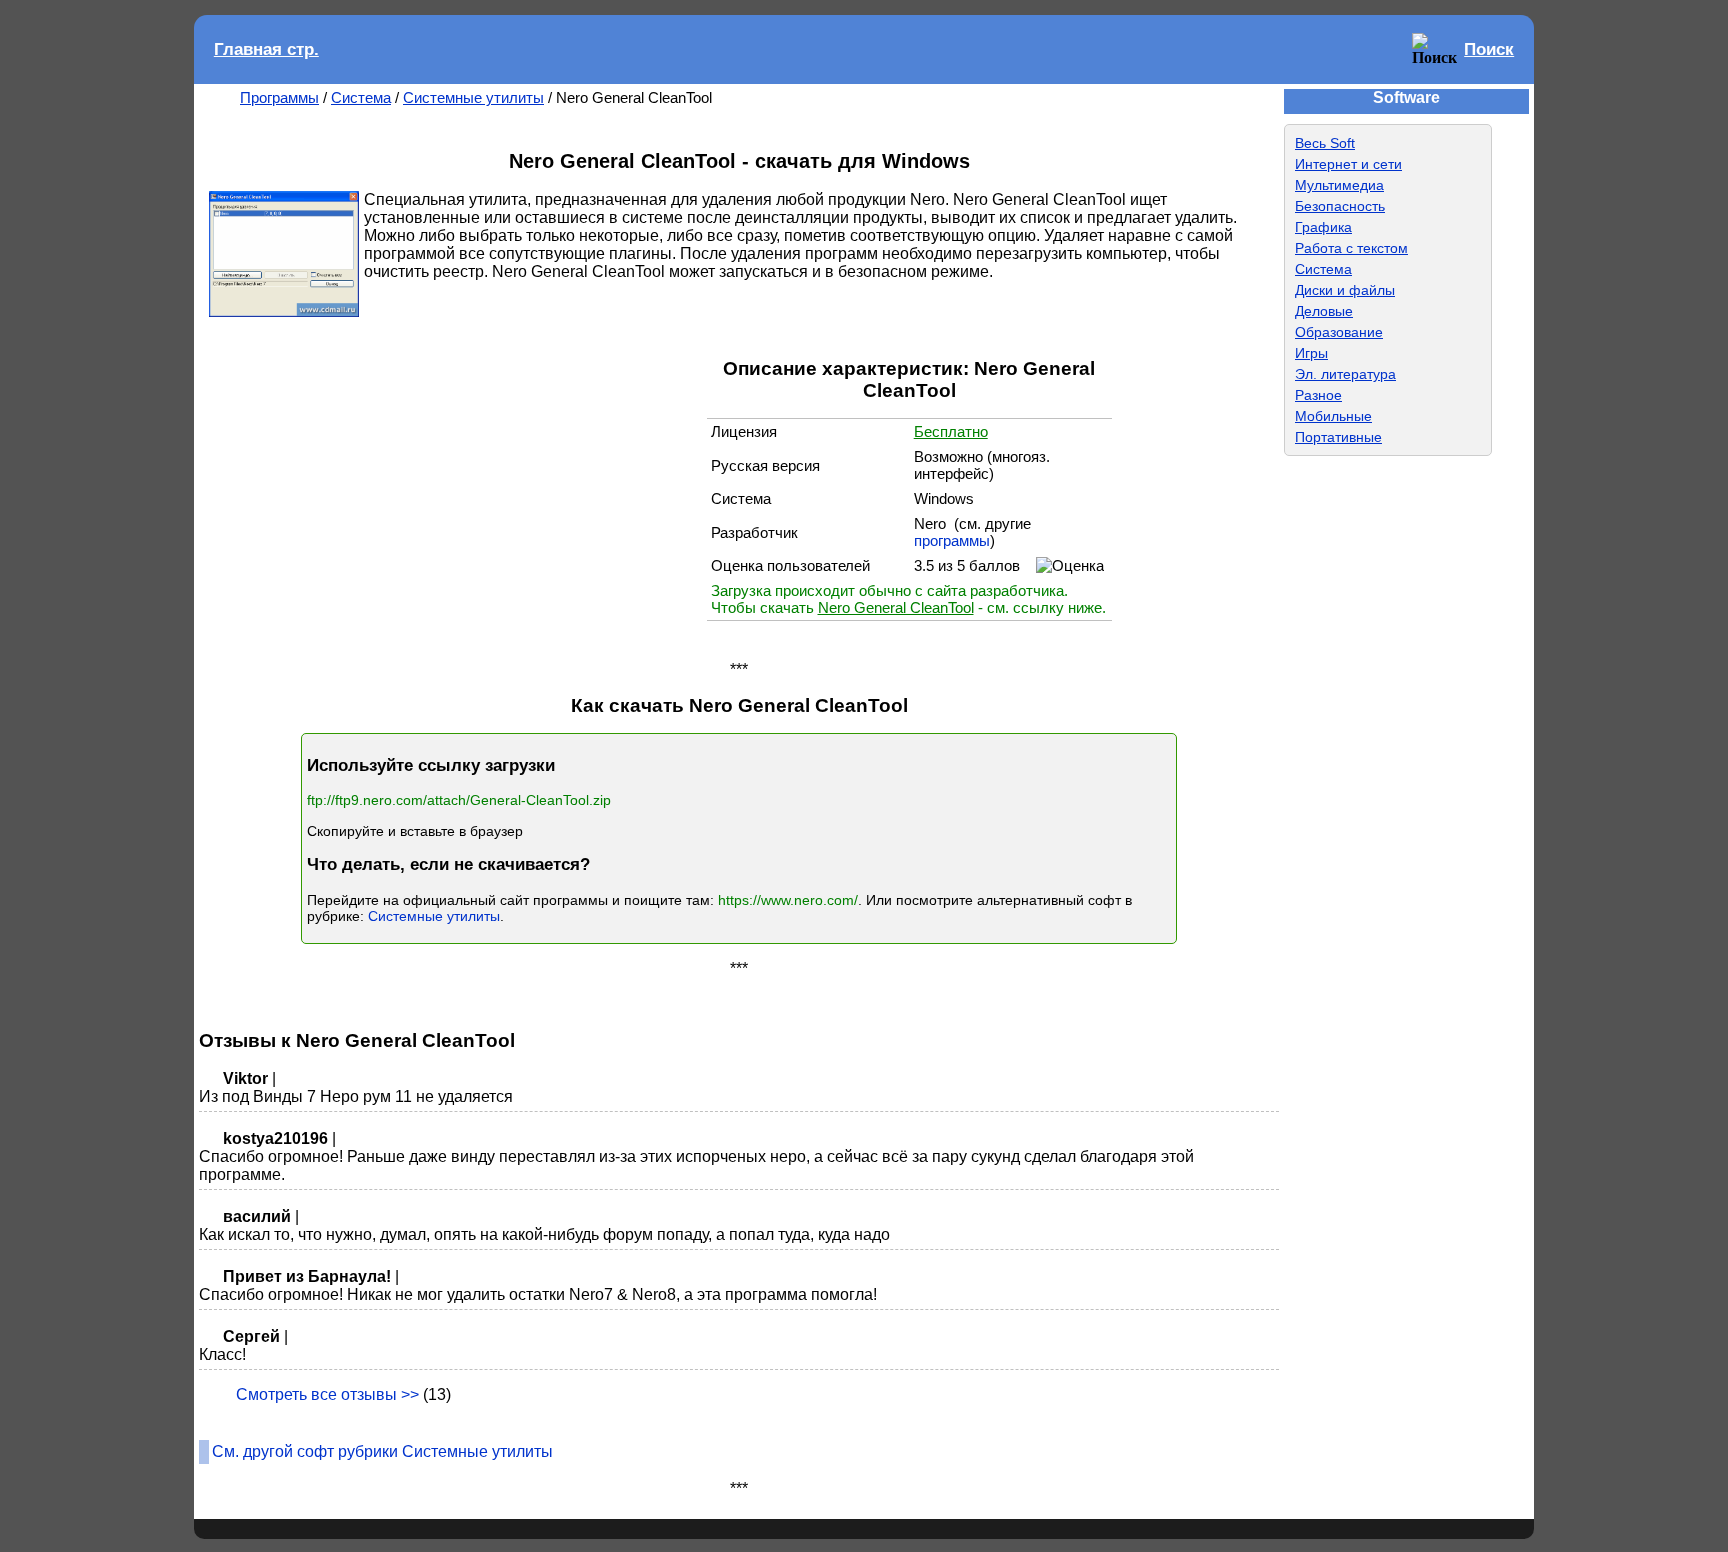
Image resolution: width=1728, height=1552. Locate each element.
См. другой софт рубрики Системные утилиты (382, 1451)
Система (361, 97)
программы (952, 540)
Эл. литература (1345, 374)
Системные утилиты (473, 97)
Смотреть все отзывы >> (327, 1394)
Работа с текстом (1351, 248)
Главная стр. (266, 49)
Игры (1311, 353)
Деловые (1324, 311)
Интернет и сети (1348, 164)
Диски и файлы (1345, 290)
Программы (279, 97)
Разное (1318, 395)
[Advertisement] (507, 487)
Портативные (1338, 437)
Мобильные (1333, 416)
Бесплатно (951, 431)
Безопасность (1340, 206)
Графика (1323, 227)
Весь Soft (1325, 143)
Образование (1339, 332)
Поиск (1489, 49)
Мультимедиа (1339, 185)
